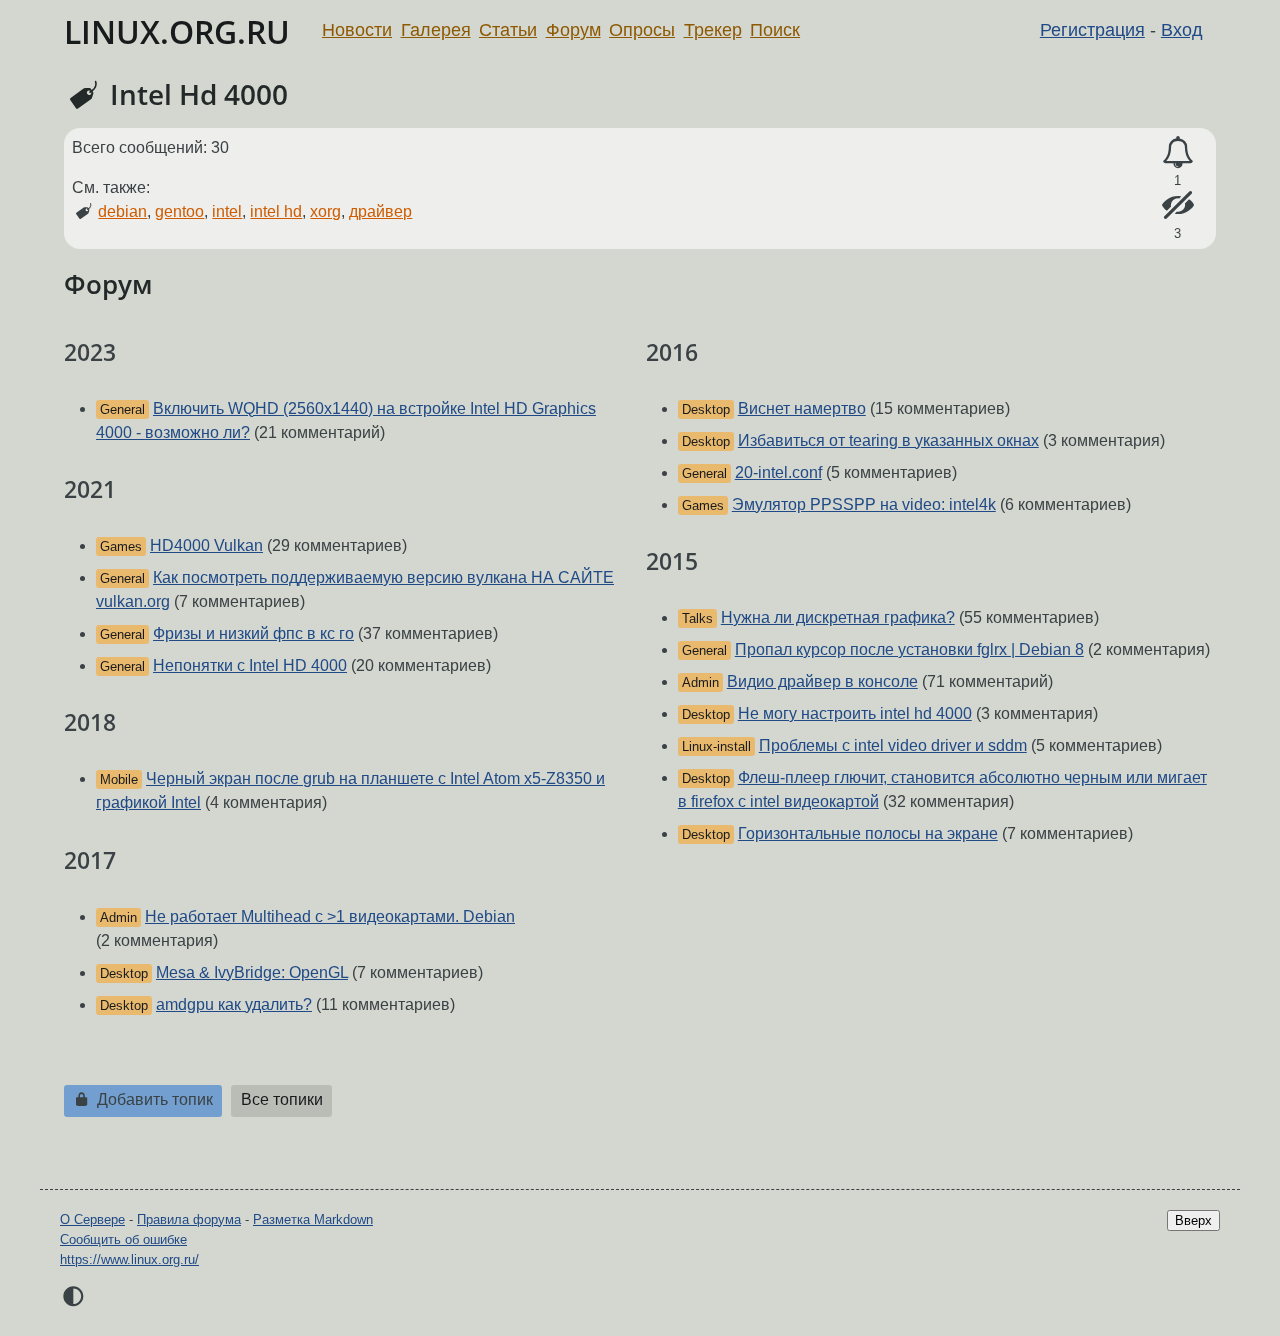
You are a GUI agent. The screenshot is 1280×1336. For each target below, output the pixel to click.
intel (227, 211)
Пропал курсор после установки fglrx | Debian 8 (909, 649)
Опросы (642, 30)
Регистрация (1092, 30)
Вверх (1193, 1220)
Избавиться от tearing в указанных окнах (888, 440)
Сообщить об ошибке (123, 1239)
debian (122, 211)
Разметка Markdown (313, 1219)
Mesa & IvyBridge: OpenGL (252, 972)
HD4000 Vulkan (206, 545)
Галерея (436, 30)
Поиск (775, 30)
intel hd (276, 211)
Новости (357, 30)
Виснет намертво (802, 408)
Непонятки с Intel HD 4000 (250, 665)
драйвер (380, 211)
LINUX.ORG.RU (177, 31)
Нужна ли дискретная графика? (838, 617)
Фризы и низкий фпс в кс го (253, 633)
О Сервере (92, 1219)
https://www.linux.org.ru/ (129, 1259)
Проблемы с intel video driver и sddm (893, 745)
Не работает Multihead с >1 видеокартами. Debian (330, 916)
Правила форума (189, 1219)
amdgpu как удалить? (234, 1004)
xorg (325, 211)
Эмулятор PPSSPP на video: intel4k (864, 504)
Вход (1182, 30)
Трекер (713, 30)
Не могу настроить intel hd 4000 (855, 713)
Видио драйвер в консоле (822, 681)
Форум (573, 30)
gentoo (179, 211)
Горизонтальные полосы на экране (868, 833)
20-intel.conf (778, 472)
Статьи (508, 30)
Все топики (282, 1099)
